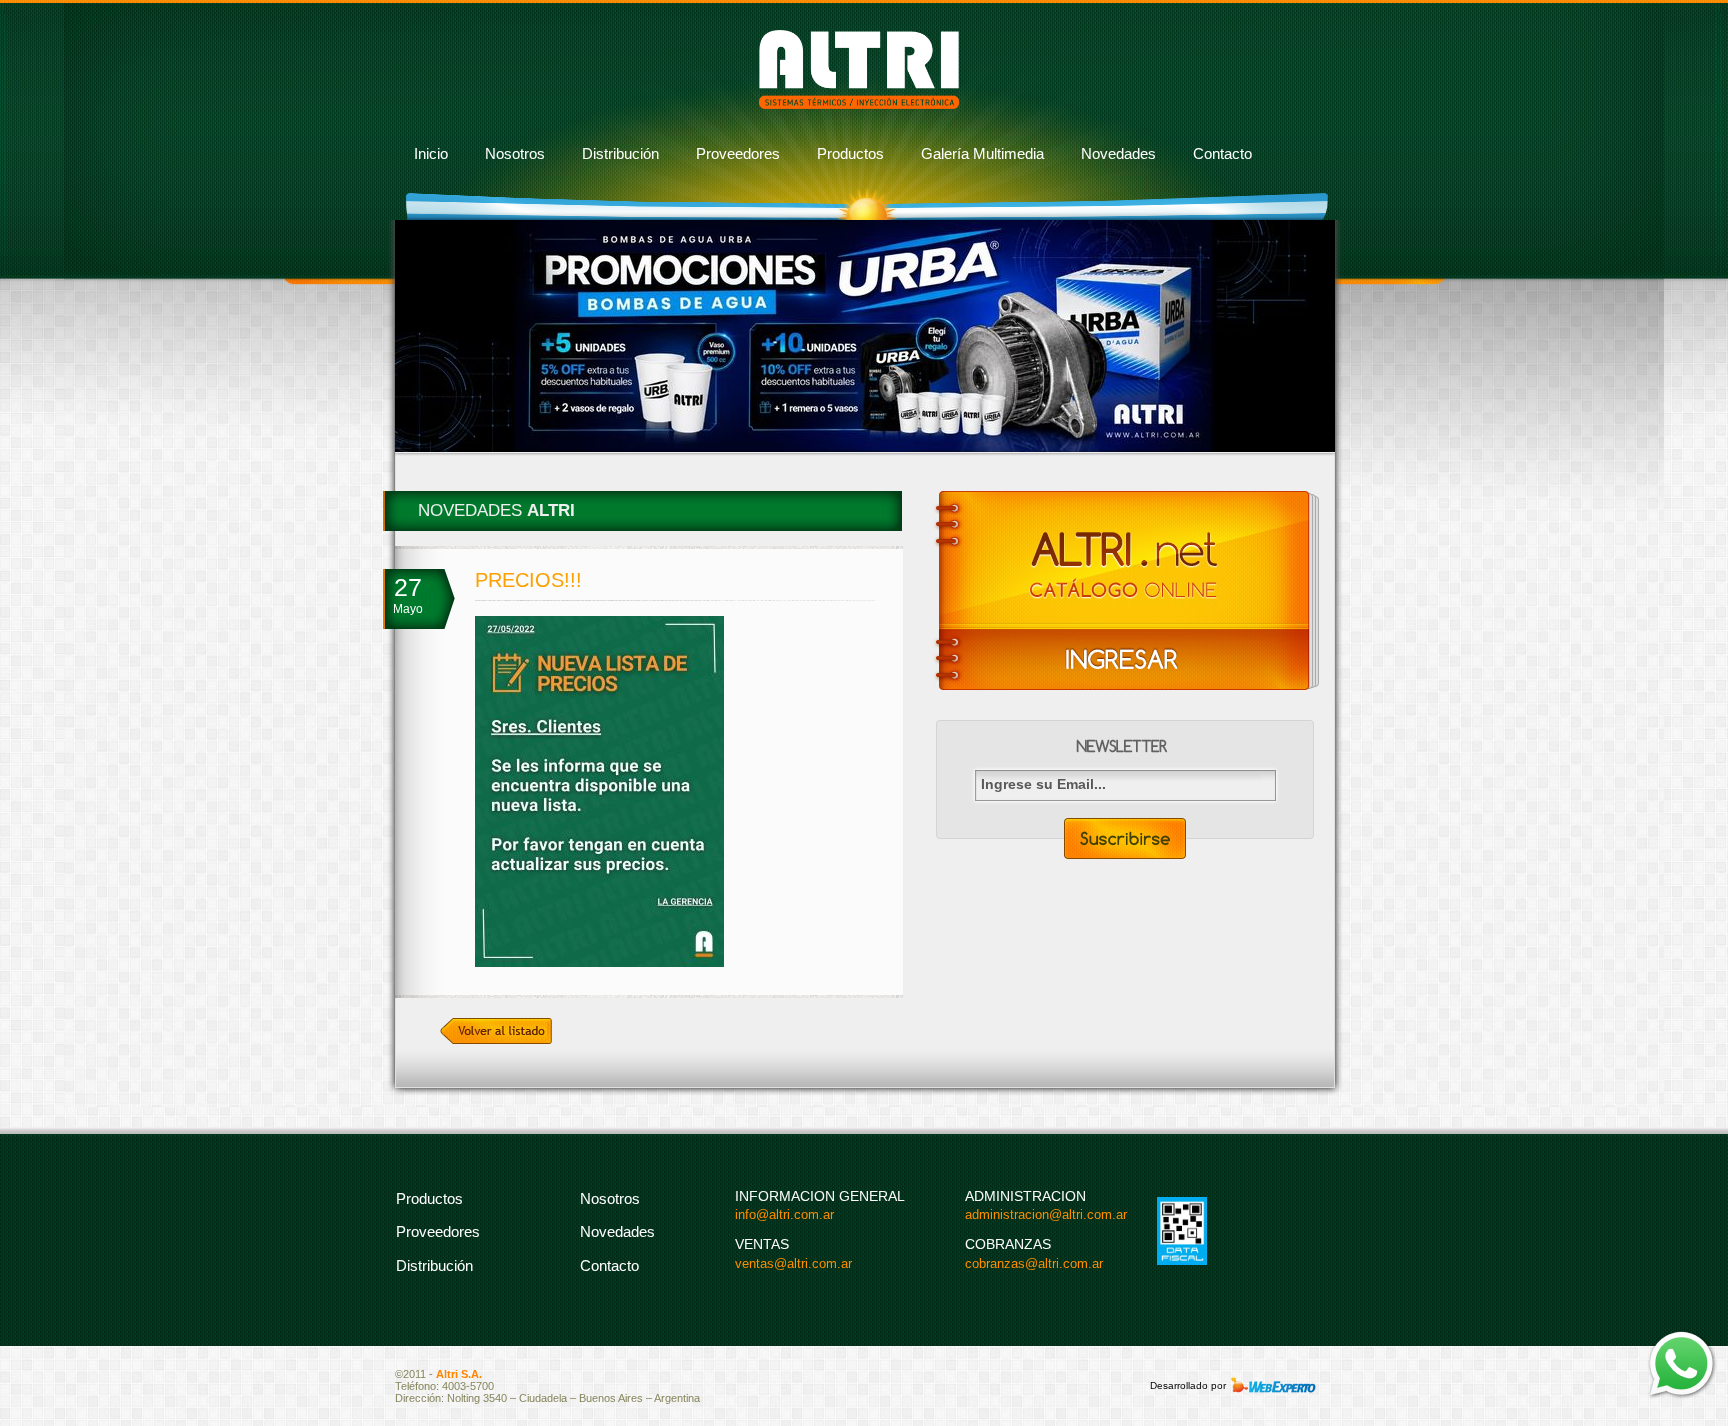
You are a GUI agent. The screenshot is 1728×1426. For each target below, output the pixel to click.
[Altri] (859, 105)
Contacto (1222, 153)
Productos (850, 153)
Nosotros (515, 153)
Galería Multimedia (982, 153)
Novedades (1118, 153)
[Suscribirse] (1125, 838)
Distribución (620, 153)
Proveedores (738, 153)
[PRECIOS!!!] (599, 963)
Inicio (431, 153)
